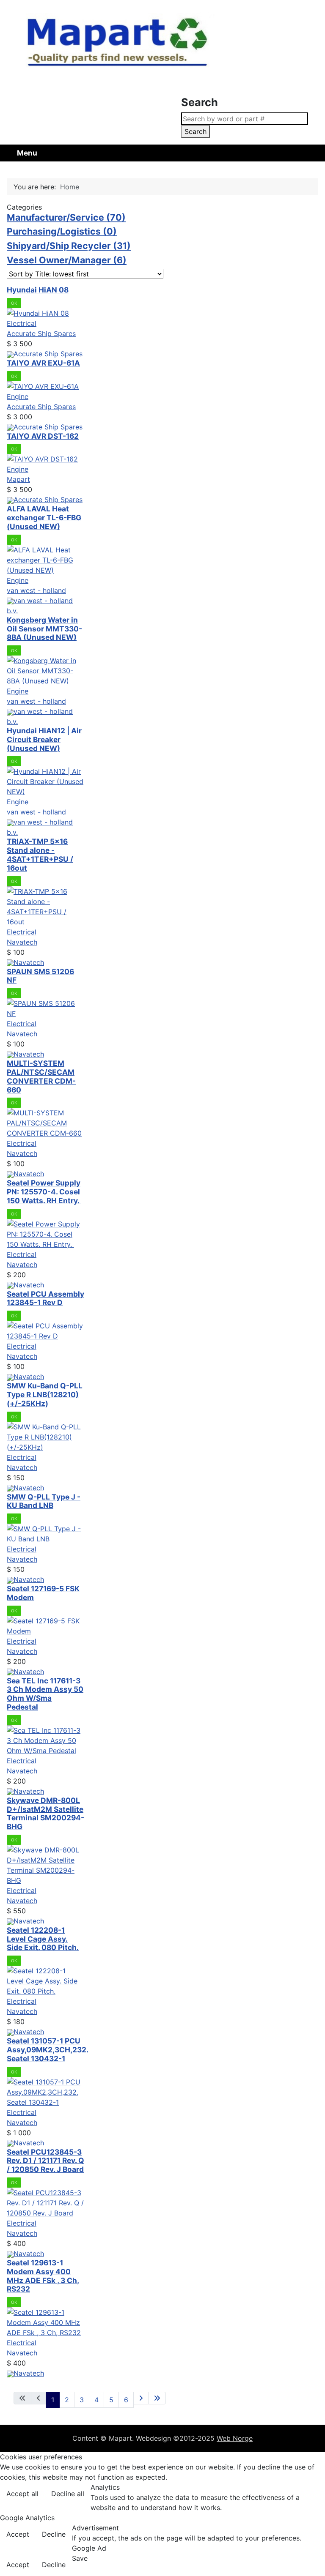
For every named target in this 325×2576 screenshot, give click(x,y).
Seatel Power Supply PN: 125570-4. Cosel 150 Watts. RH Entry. (44, 1192)
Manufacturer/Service (66, 217)
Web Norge (235, 2438)
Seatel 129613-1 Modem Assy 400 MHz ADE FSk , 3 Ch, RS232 (43, 2276)
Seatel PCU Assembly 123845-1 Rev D (45, 1298)
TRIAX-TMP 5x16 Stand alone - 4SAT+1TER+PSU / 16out (40, 854)
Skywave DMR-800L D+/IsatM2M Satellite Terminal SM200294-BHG (45, 1813)
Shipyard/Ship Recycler (69, 246)
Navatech (22, 942)
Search (196, 131)
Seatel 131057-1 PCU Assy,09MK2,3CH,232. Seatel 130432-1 (48, 2050)
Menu (27, 153)
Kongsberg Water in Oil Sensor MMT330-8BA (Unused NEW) (44, 629)
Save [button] (80, 2558)
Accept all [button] (22, 2494)
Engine (18, 396)
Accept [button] (18, 2534)
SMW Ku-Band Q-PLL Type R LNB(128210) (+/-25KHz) (45, 1395)
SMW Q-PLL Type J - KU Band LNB (44, 1501)
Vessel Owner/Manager (67, 260)
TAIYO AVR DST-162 (43, 436)
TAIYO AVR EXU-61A (43, 363)
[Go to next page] (141, 2398)
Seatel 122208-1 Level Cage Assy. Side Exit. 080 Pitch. (43, 1939)
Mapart (18, 479)
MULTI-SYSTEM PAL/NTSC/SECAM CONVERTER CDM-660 (41, 1076)
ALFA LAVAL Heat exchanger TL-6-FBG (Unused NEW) (44, 518)
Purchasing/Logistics (62, 231)
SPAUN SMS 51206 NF (40, 976)
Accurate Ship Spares (41, 333)
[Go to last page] (157, 2398)
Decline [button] (54, 2534)
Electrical (22, 323)
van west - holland (36, 590)
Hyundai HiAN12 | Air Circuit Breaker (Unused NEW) (44, 739)
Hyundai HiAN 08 (38, 290)
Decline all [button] (68, 2494)
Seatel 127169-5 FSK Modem (43, 1593)
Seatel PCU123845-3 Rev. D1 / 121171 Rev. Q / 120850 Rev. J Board (45, 2161)
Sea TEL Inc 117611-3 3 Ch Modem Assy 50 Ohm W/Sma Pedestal (45, 1694)
